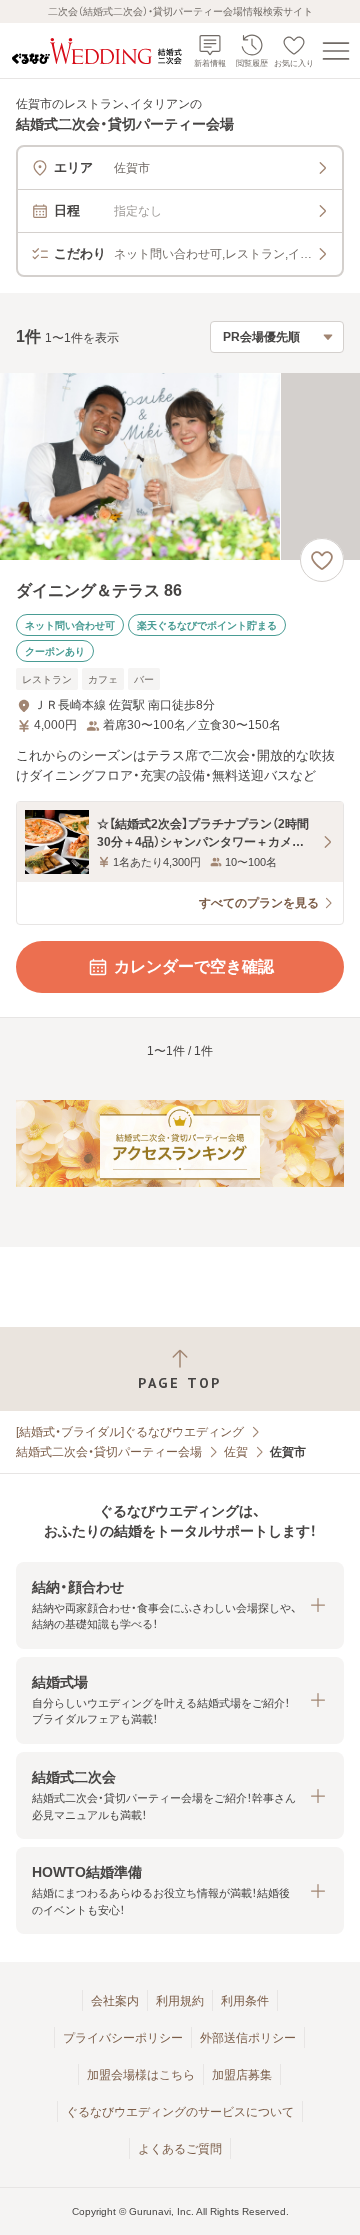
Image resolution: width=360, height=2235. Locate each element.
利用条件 (245, 2001)
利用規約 (180, 2001)
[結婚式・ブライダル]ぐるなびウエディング (130, 1432)
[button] (180, 1605)
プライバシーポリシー (123, 2038)
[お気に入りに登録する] (322, 560)
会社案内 (115, 2001)
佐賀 (236, 1452)
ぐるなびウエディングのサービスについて (180, 2112)
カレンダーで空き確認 (194, 966)
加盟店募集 (242, 2075)
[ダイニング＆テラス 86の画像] (180, 466)
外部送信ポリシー (248, 2038)
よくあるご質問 (180, 2149)
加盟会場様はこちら (141, 2075)
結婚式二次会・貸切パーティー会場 (109, 1452)
